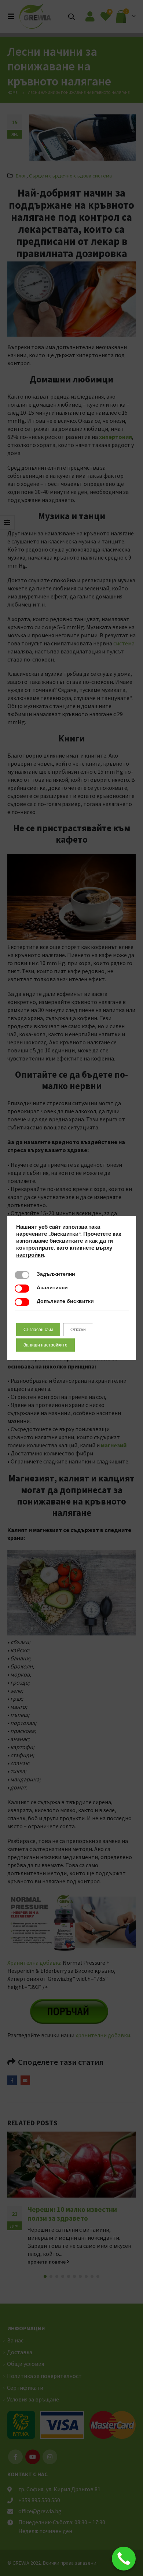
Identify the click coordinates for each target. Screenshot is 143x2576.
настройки (30, 1255)
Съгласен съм (38, 1330)
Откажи (78, 1330)
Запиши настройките (45, 1345)
